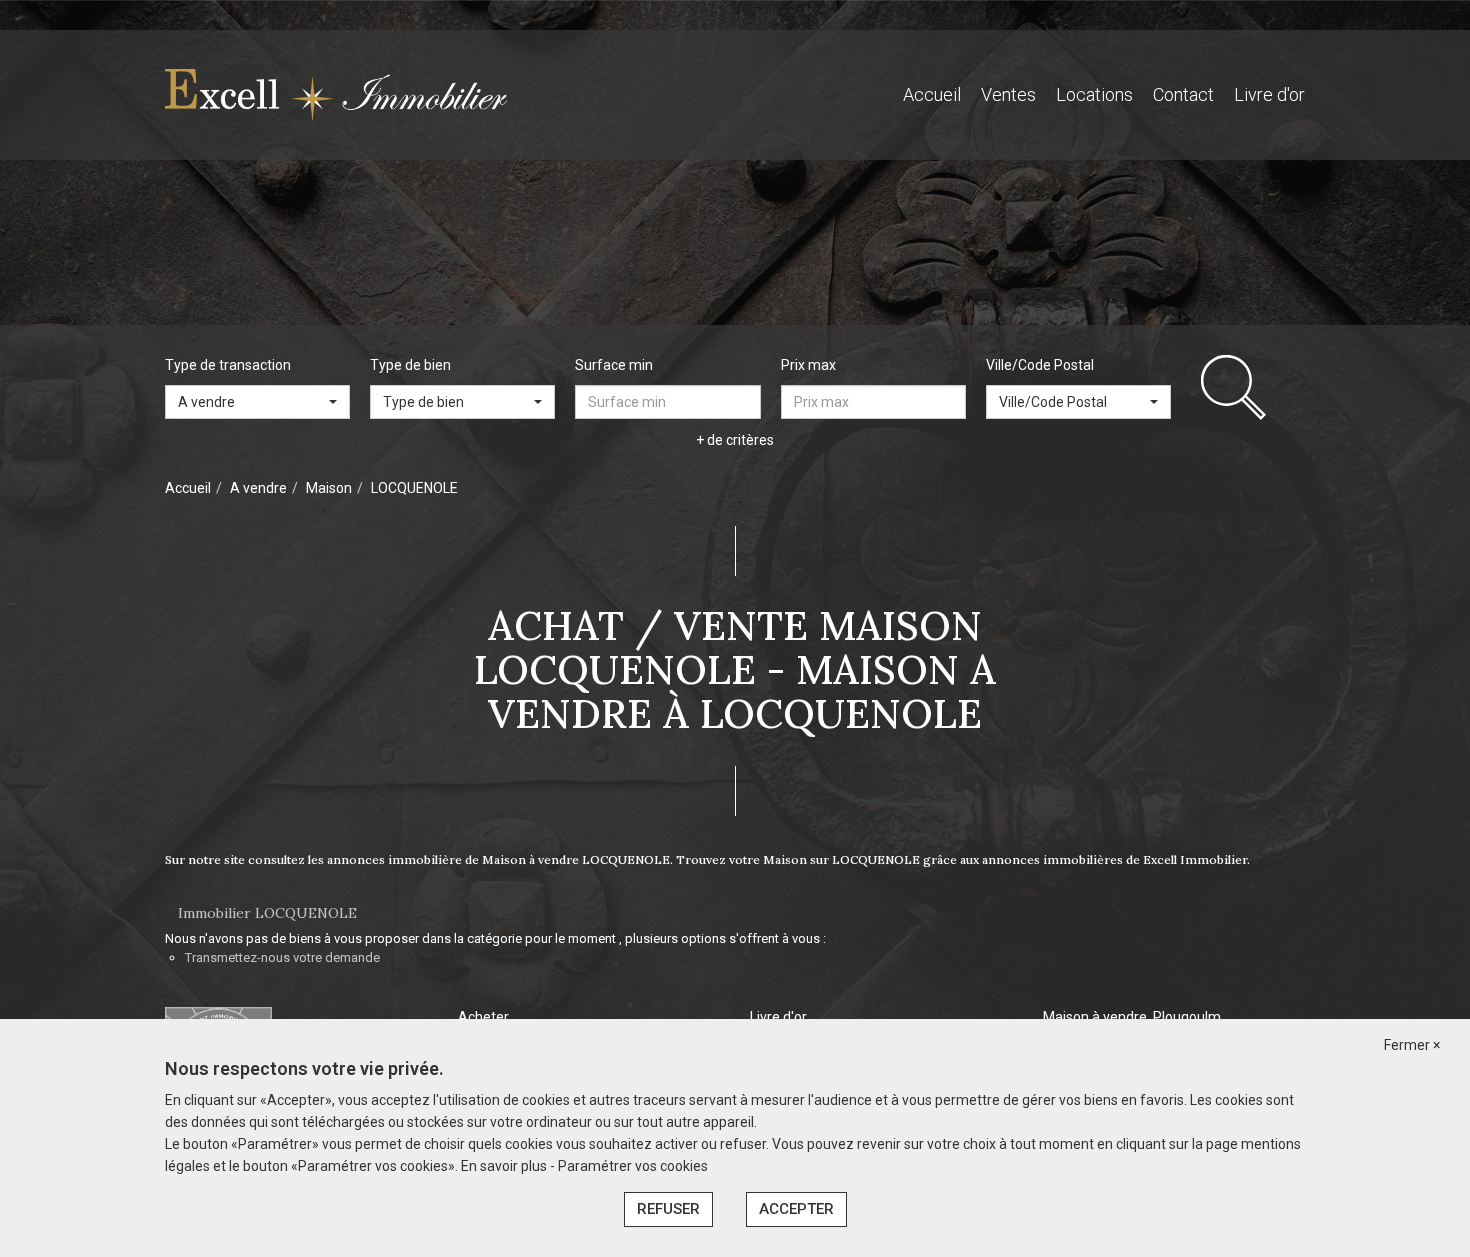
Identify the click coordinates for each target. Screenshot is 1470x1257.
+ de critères (735, 440)
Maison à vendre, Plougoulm (1132, 1017)
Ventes (1008, 94)
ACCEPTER (796, 1209)
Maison (329, 488)
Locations (1094, 94)
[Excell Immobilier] (336, 94)
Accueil (932, 94)
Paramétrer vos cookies (633, 1166)
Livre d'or (1269, 94)
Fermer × (1412, 1045)
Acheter (483, 1017)
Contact (1183, 94)
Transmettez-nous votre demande (282, 957)
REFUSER (668, 1209)
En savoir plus (505, 1166)
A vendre (258, 488)
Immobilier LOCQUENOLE (267, 913)
